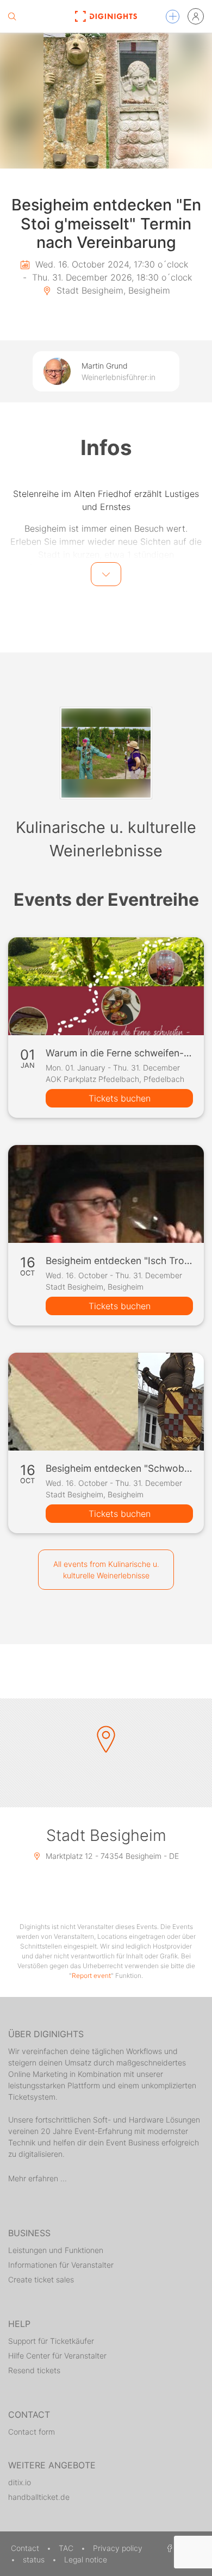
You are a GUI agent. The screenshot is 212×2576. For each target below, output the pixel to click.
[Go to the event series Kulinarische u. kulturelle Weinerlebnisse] (106, 753)
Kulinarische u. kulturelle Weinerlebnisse (106, 839)
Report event (91, 1975)
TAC (67, 2548)
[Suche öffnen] (12, 16)
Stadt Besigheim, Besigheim (112, 290)
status (35, 2559)
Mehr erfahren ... (38, 2178)
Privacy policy (118, 2548)
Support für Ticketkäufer (51, 2341)
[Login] (196, 16)
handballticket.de (39, 2497)
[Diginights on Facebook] (168, 2548)
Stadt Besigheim (106, 1835)
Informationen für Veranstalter (61, 2265)
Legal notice (86, 2559)
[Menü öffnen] (173, 17)
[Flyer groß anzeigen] (106, 101)
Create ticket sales (41, 2279)
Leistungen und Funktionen (56, 2250)
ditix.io (20, 2482)
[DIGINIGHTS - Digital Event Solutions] (106, 16)
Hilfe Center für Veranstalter (57, 2356)
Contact (26, 2548)
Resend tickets (34, 2370)
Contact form (32, 2432)
